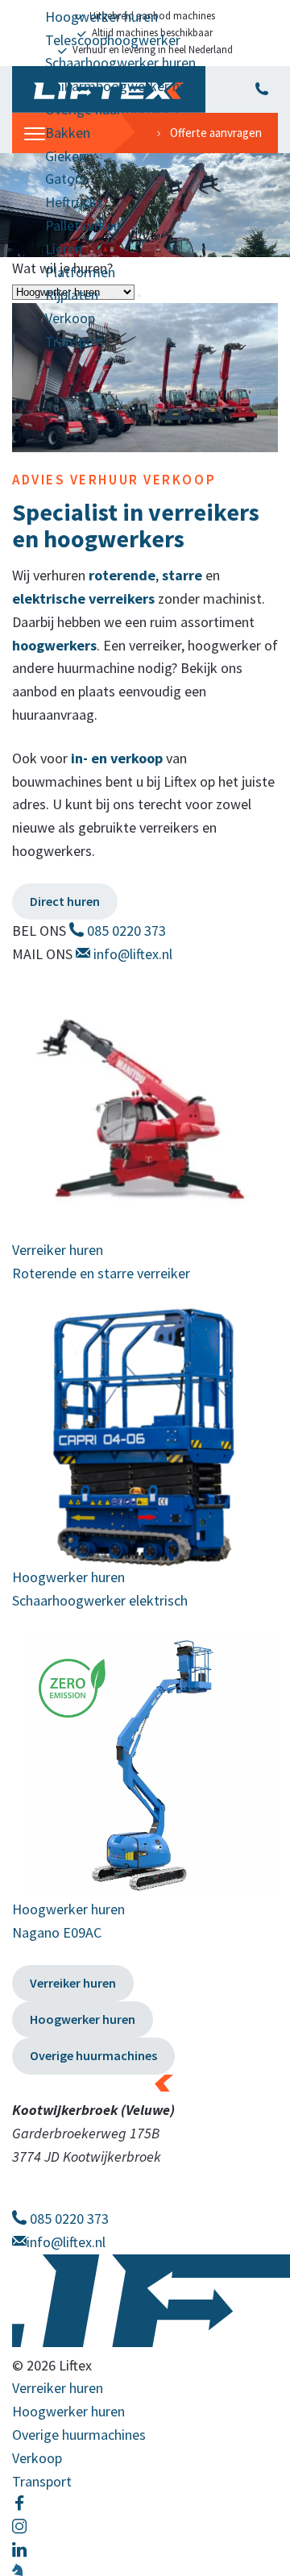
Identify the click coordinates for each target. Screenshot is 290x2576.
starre (182, 575)
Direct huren (65, 901)
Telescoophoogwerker (113, 40)
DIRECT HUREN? (262, 89)
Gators (66, 179)
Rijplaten (72, 295)
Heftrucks (74, 202)
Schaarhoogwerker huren (120, 62)
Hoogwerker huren (101, 17)
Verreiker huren (73, 1983)
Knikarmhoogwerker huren (126, 86)
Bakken (68, 133)
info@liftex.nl (131, 954)
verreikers (122, 598)
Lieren (64, 249)
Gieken (66, 156)
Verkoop (70, 318)
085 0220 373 (125, 931)
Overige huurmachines (112, 109)
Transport (75, 341)
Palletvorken (83, 225)
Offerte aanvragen (216, 133)
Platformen (80, 272)
